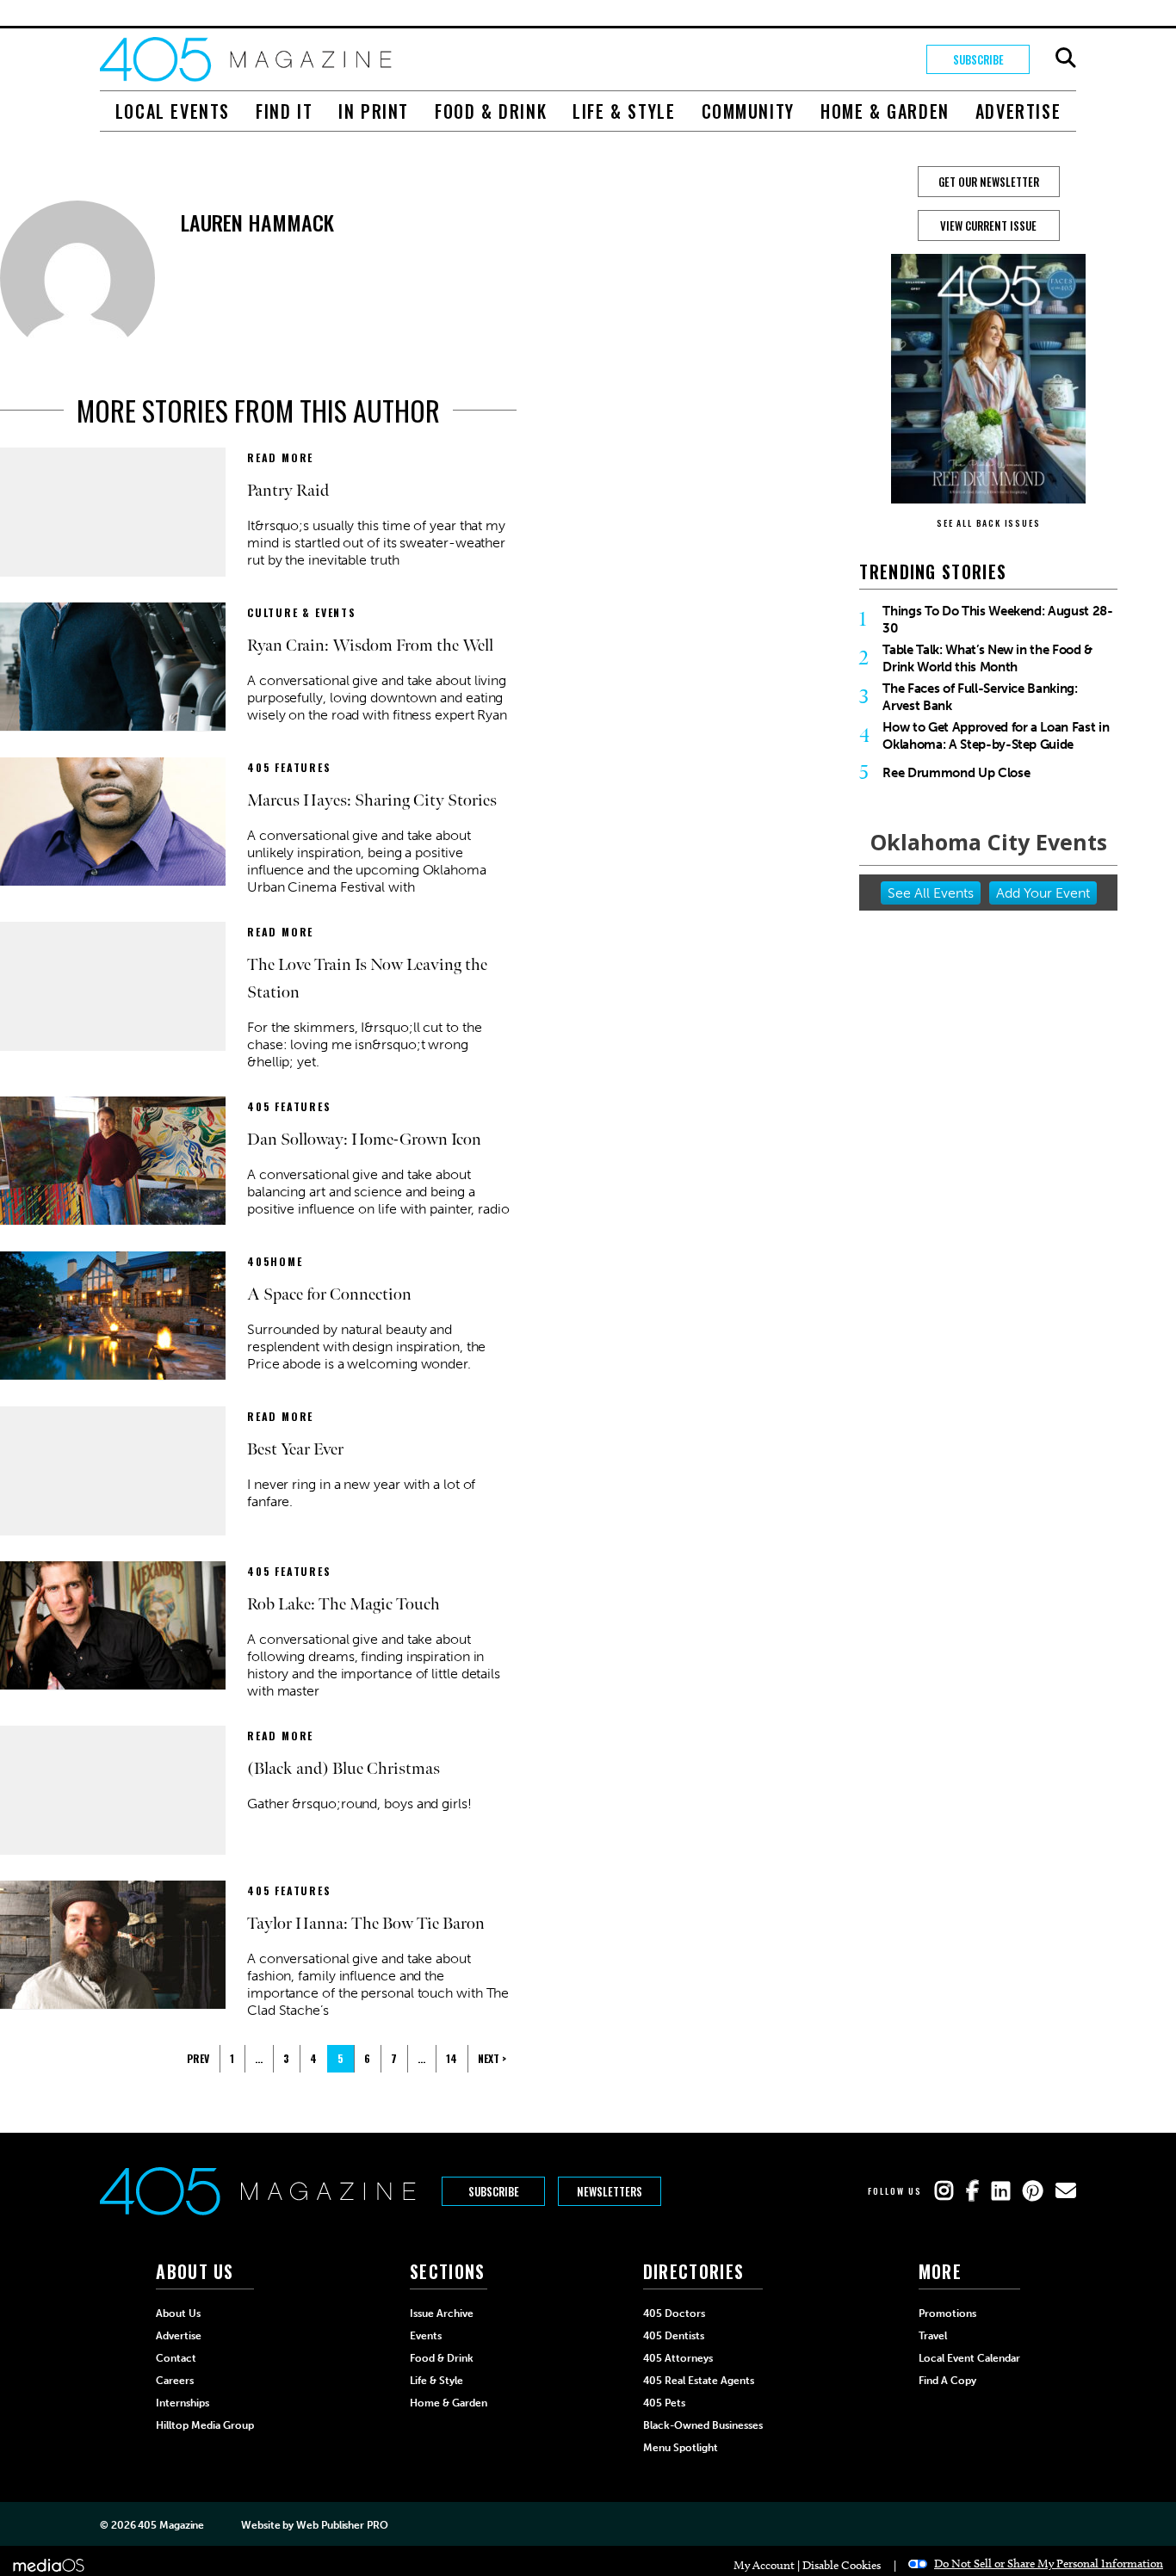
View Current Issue (988, 225)
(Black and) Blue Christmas (344, 1769)
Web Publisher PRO (342, 2525)
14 (452, 2058)
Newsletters (610, 2191)
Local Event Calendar (969, 2358)
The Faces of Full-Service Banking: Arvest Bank (980, 697)
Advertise (1018, 111)
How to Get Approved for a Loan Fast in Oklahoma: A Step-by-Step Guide (996, 736)
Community (748, 111)
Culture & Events (302, 612)
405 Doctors (674, 2313)
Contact (176, 2358)
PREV (198, 2058)
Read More (280, 457)
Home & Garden (885, 111)
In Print (374, 111)
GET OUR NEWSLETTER (989, 182)
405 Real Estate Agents (699, 2381)
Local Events (173, 111)
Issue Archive (442, 2313)
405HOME (275, 1261)
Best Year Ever (295, 1449)
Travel (933, 2336)
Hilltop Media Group (205, 2425)
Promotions (947, 2313)
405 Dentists (674, 2336)
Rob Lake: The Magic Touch (344, 1604)
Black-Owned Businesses (703, 2425)
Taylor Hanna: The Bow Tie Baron (366, 1924)
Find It (284, 111)
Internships (183, 2403)
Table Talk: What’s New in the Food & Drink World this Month (987, 658)
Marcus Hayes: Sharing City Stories (372, 800)
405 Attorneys (678, 2358)
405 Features (289, 767)
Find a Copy (947, 2381)
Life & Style (624, 111)
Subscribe (978, 59)
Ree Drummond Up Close (956, 773)
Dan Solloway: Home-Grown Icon (364, 1140)
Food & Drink (491, 111)
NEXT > (492, 2058)
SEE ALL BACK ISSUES (988, 523)
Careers (175, 2381)
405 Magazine (171, 2525)
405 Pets (664, 2403)
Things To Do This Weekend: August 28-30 (997, 620)
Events (426, 2336)
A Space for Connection (329, 1294)
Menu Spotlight (681, 2448)
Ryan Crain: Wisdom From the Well (370, 646)
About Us (178, 2313)
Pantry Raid (288, 491)
